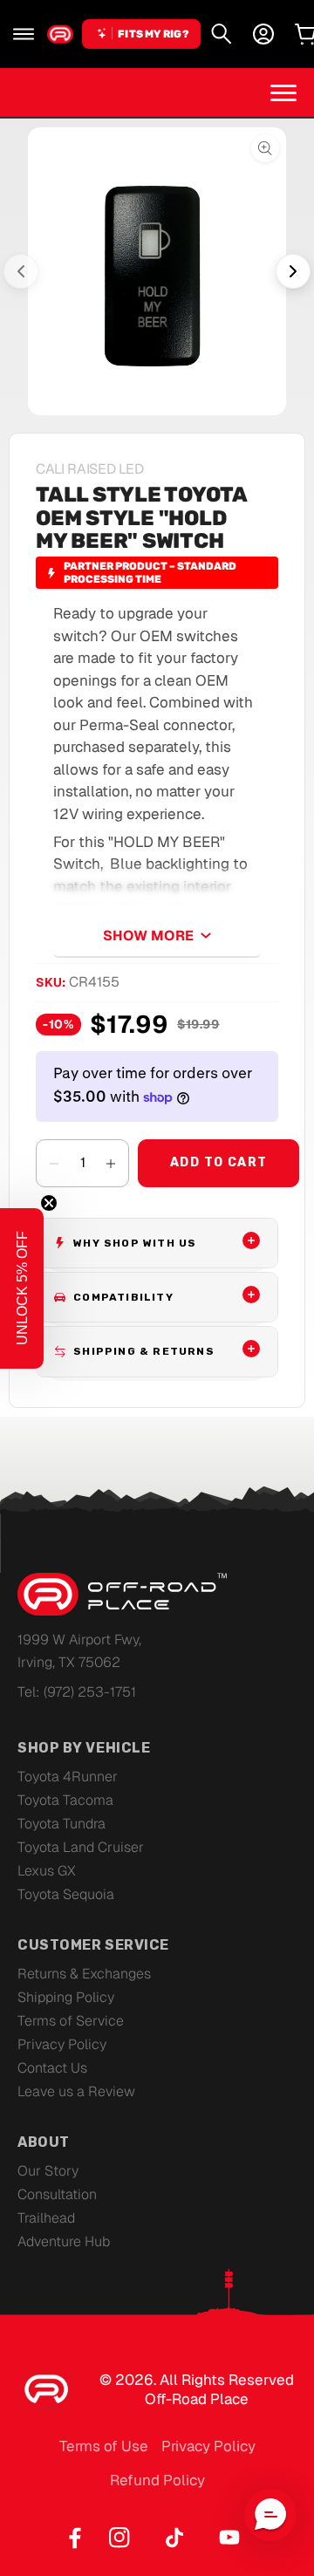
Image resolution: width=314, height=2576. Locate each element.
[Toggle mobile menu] (283, 92)
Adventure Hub (64, 2241)
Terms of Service (71, 2021)
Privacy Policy (62, 2044)
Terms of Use (104, 2446)
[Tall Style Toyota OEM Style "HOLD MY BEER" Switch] (157, 271)
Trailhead (46, 2218)
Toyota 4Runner (68, 1777)
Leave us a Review (76, 2091)
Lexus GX (47, 1871)
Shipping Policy (66, 1997)
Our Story (48, 2171)
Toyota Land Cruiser (81, 1847)
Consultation (57, 2194)
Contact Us (52, 2068)
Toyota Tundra (61, 1824)
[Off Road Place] (122, 1595)
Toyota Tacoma (65, 1800)
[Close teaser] (49, 1203)
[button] (24, 34)
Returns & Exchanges (84, 1974)
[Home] (60, 34)
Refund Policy (157, 2480)
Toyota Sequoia (66, 1894)
